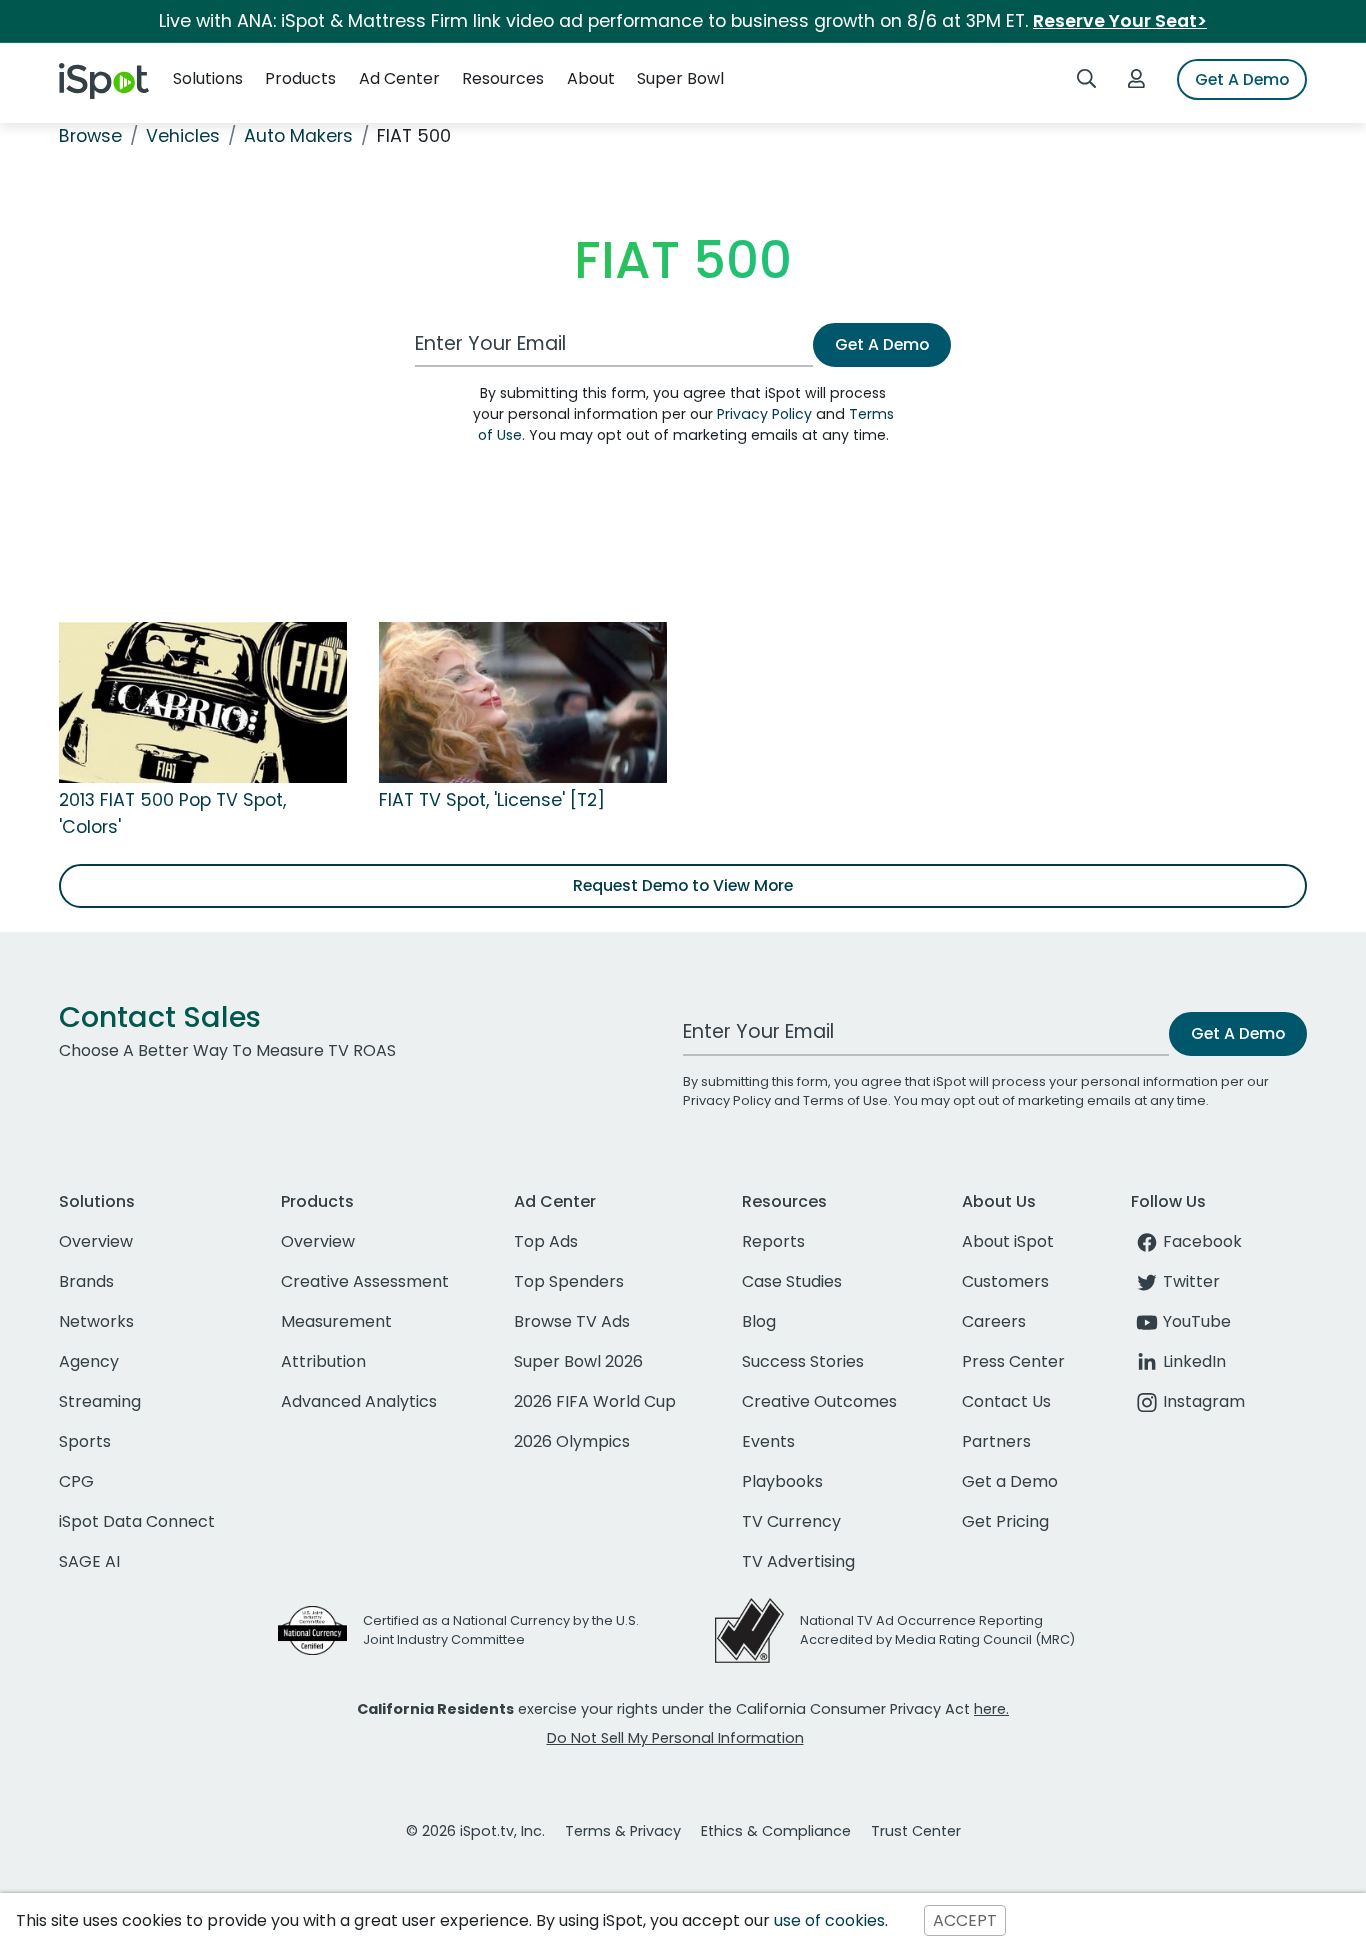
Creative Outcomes (819, 1401)
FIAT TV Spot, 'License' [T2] (492, 800)
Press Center (1013, 1361)
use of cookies (829, 1920)
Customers (1005, 1281)
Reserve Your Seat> (1120, 21)
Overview (96, 1241)
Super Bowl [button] (680, 78)
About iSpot (1008, 1241)
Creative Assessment (365, 1281)
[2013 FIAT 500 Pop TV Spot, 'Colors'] (203, 702)
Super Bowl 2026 (578, 1361)
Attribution (323, 1361)
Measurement (336, 1321)
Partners (996, 1441)
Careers (994, 1321)
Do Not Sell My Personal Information (675, 1738)
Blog (759, 1321)
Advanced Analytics (359, 1401)
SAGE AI (89, 1561)
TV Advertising (798, 1561)
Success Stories (803, 1361)
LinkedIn (1194, 1361)
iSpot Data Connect (137, 1521)
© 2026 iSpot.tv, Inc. (475, 1831)
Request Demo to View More (683, 885)
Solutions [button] (208, 78)
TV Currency (791, 1521)
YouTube (1197, 1321)
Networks (96, 1321)
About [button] (591, 78)
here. (991, 1709)
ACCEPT (965, 1920)
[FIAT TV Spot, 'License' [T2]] (523, 702)
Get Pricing (1005, 1521)
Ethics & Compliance (776, 1831)
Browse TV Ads (572, 1321)
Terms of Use (845, 1100)
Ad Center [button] (399, 78)
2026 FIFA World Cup (595, 1401)
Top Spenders (569, 1281)
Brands (86, 1281)
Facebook (1202, 1241)
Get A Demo (1242, 79)
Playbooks (782, 1481)
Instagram (1204, 1401)
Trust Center (916, 1831)
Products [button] (300, 78)
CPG (76, 1481)
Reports (773, 1241)
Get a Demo (1010, 1481)
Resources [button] (503, 78)
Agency (89, 1361)
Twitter (1191, 1281)
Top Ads (546, 1241)
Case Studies (792, 1281)
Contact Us (1006, 1401)
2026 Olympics (572, 1441)
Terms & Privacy (623, 1831)
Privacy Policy (764, 414)
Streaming (100, 1401)
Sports (85, 1441)
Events (768, 1441)
